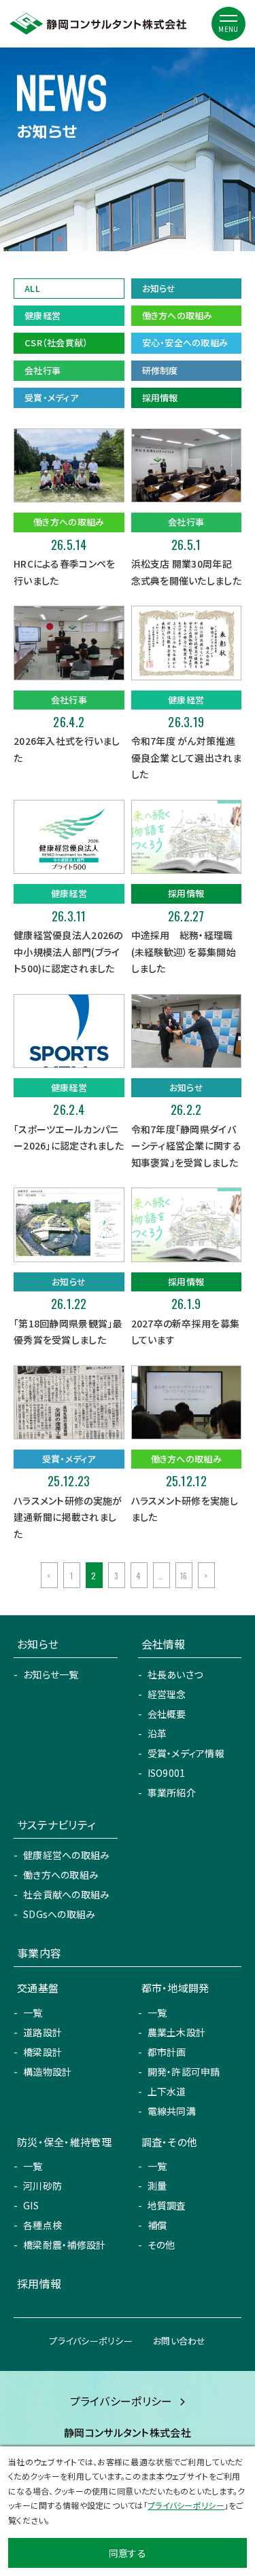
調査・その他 (170, 2142)
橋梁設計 (42, 2052)
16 (184, 1576)
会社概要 (167, 1714)
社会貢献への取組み (67, 1894)
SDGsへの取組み (60, 1914)
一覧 (33, 2012)
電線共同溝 (172, 2111)
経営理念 (167, 1694)
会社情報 (164, 1644)
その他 (161, 2245)
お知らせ (159, 288)
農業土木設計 (177, 2032)
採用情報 (160, 398)
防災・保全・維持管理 (64, 2142)
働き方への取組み (177, 315)
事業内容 (39, 1953)
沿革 (157, 1733)
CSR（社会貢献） (56, 343)
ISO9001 (167, 1773)
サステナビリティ (56, 1824)
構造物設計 (47, 2072)
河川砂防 (42, 2186)
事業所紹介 (172, 1792)
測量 (157, 2186)
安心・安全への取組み (185, 343)
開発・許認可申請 (184, 2072)
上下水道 (167, 2091)
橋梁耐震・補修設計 (65, 2245)
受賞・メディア (51, 398)
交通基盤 (38, 1988)
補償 (157, 2225)
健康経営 (42, 315)
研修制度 (160, 370)
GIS (31, 2205)
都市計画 (167, 2052)
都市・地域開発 (175, 1988)
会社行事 (42, 370)
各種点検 (42, 2225)
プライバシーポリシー (91, 2341)
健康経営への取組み (67, 1855)
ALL (32, 288)
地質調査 (167, 2205)
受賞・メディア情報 (186, 1753)
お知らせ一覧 (51, 1674)
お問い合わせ (180, 2341)
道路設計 (42, 2032)
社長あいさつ (175, 1674)
